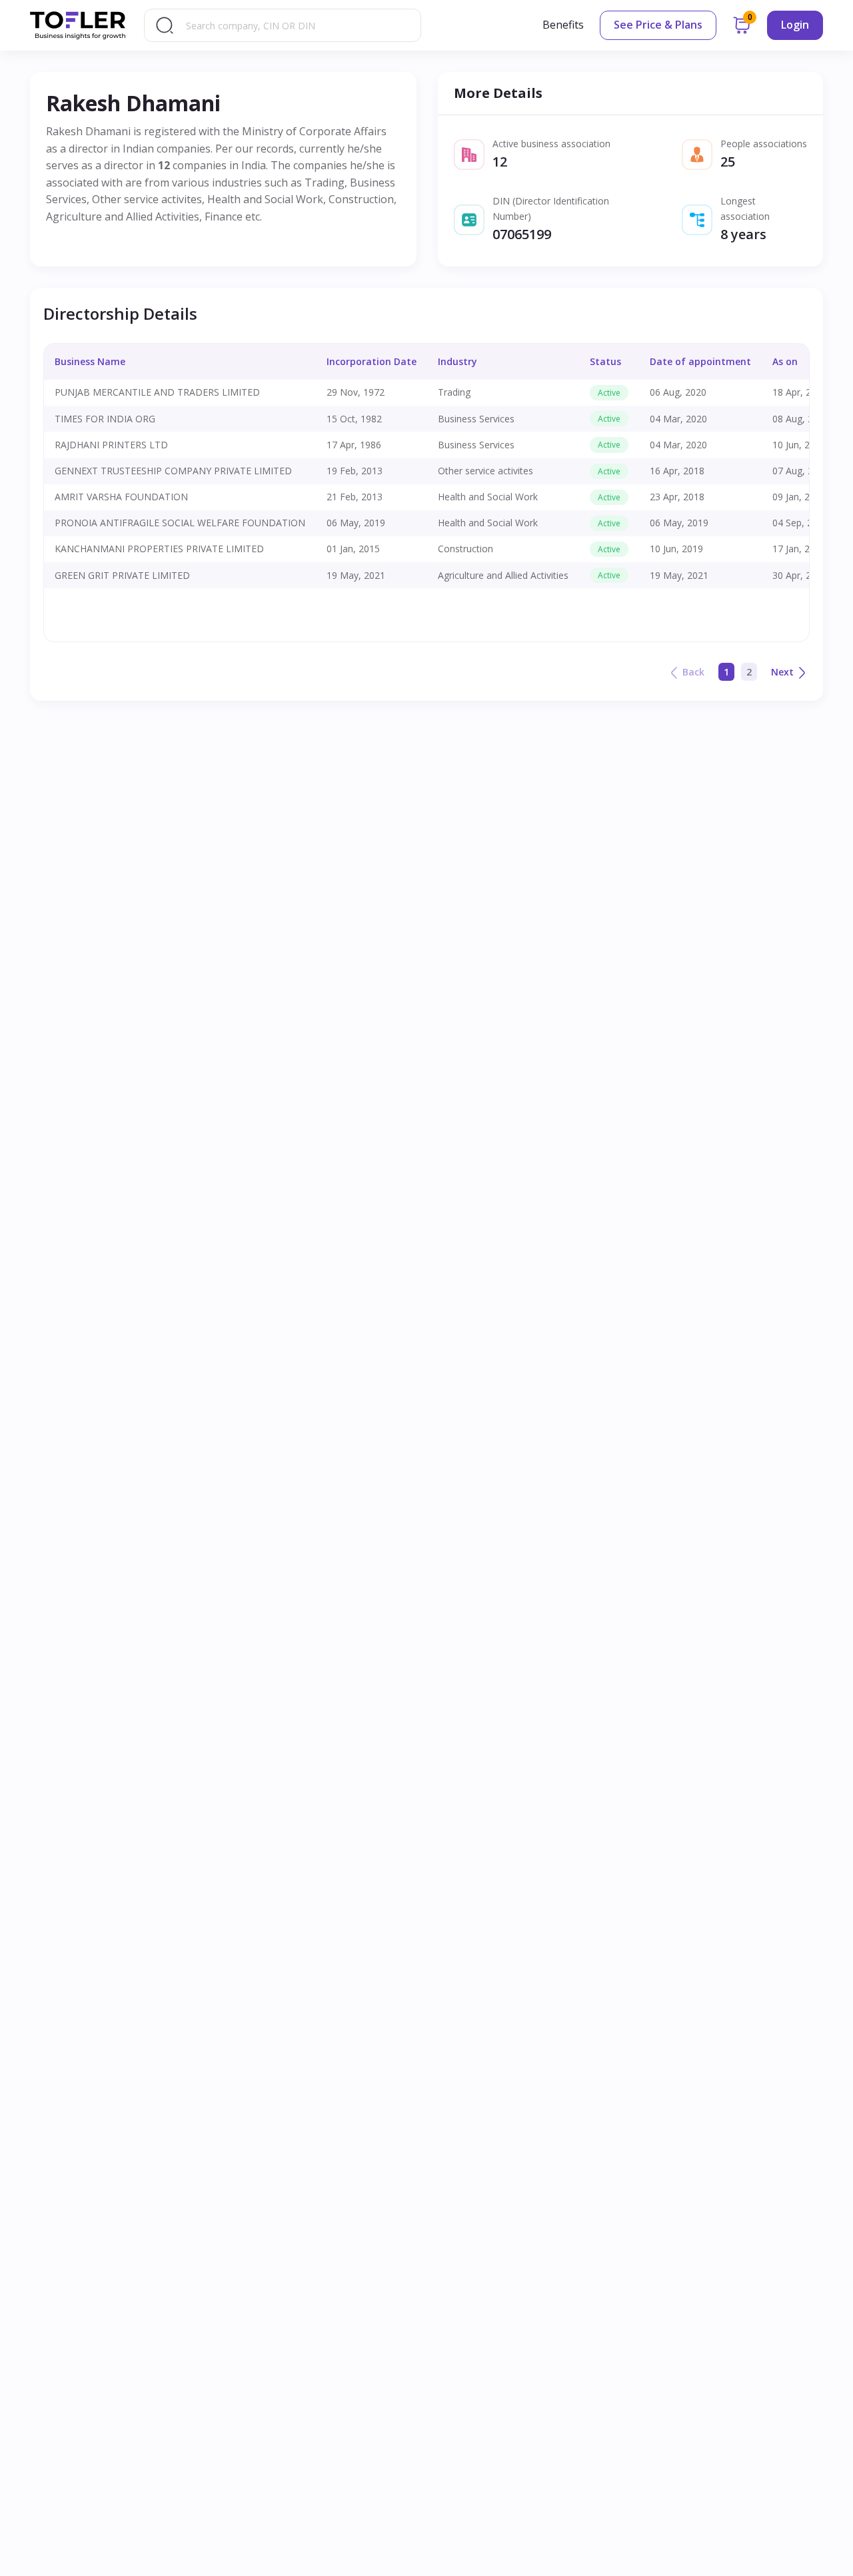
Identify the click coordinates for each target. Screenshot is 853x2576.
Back (693, 672)
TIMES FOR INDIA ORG (105, 419)
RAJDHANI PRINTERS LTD (111, 445)
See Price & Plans (658, 25)
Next (782, 672)
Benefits (563, 25)
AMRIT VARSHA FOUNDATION (121, 497)
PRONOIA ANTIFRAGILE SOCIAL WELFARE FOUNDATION (180, 523)
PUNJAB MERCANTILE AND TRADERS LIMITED (157, 392)
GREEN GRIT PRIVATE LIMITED (122, 575)
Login (795, 25)
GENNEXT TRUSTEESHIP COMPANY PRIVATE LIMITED (173, 471)
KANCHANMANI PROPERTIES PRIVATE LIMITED (159, 549)
